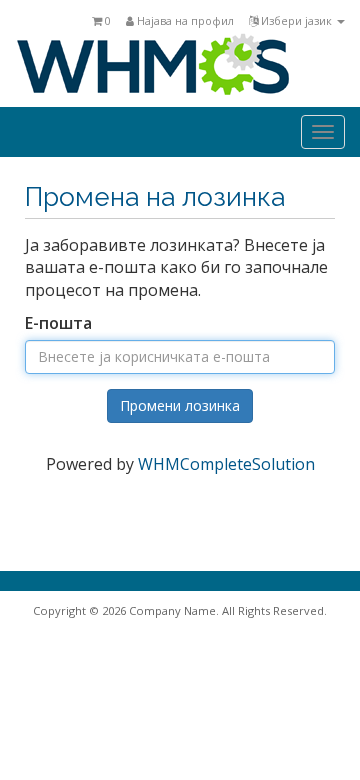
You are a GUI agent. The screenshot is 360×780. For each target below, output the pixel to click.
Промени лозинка (180, 405)
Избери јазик (296, 20)
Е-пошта (58, 323)
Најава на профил (184, 20)
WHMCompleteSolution (226, 464)
